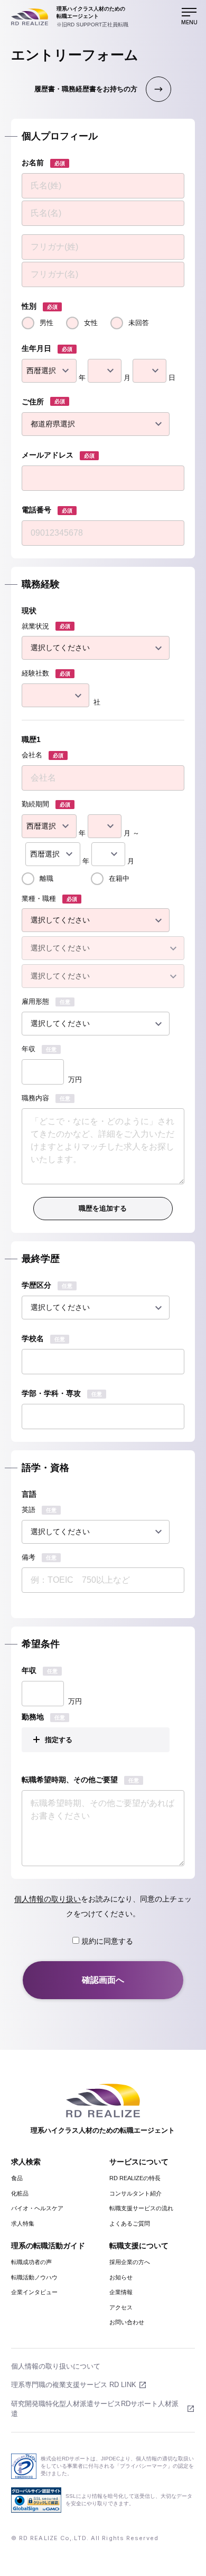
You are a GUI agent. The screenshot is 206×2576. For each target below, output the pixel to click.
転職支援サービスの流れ (141, 2208)
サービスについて (139, 2162)
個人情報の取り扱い (48, 1899)
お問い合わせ (127, 2322)
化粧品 (20, 2193)
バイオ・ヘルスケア (37, 2208)
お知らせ (121, 2277)
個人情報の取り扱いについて (56, 2366)
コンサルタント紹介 (135, 2193)
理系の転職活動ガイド (48, 2246)
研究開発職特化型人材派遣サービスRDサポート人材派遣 (95, 2409)
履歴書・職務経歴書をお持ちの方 (86, 89)
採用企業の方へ (130, 2262)
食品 (17, 2178)
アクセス (121, 2307)
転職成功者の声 (31, 2262)
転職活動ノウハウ (34, 2277)
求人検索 (26, 2162)
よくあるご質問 (130, 2223)
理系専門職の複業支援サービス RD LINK (74, 2385)
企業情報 (121, 2292)
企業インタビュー (34, 2292)
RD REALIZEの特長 (135, 2178)
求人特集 (23, 2223)
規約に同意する (106, 1941)
